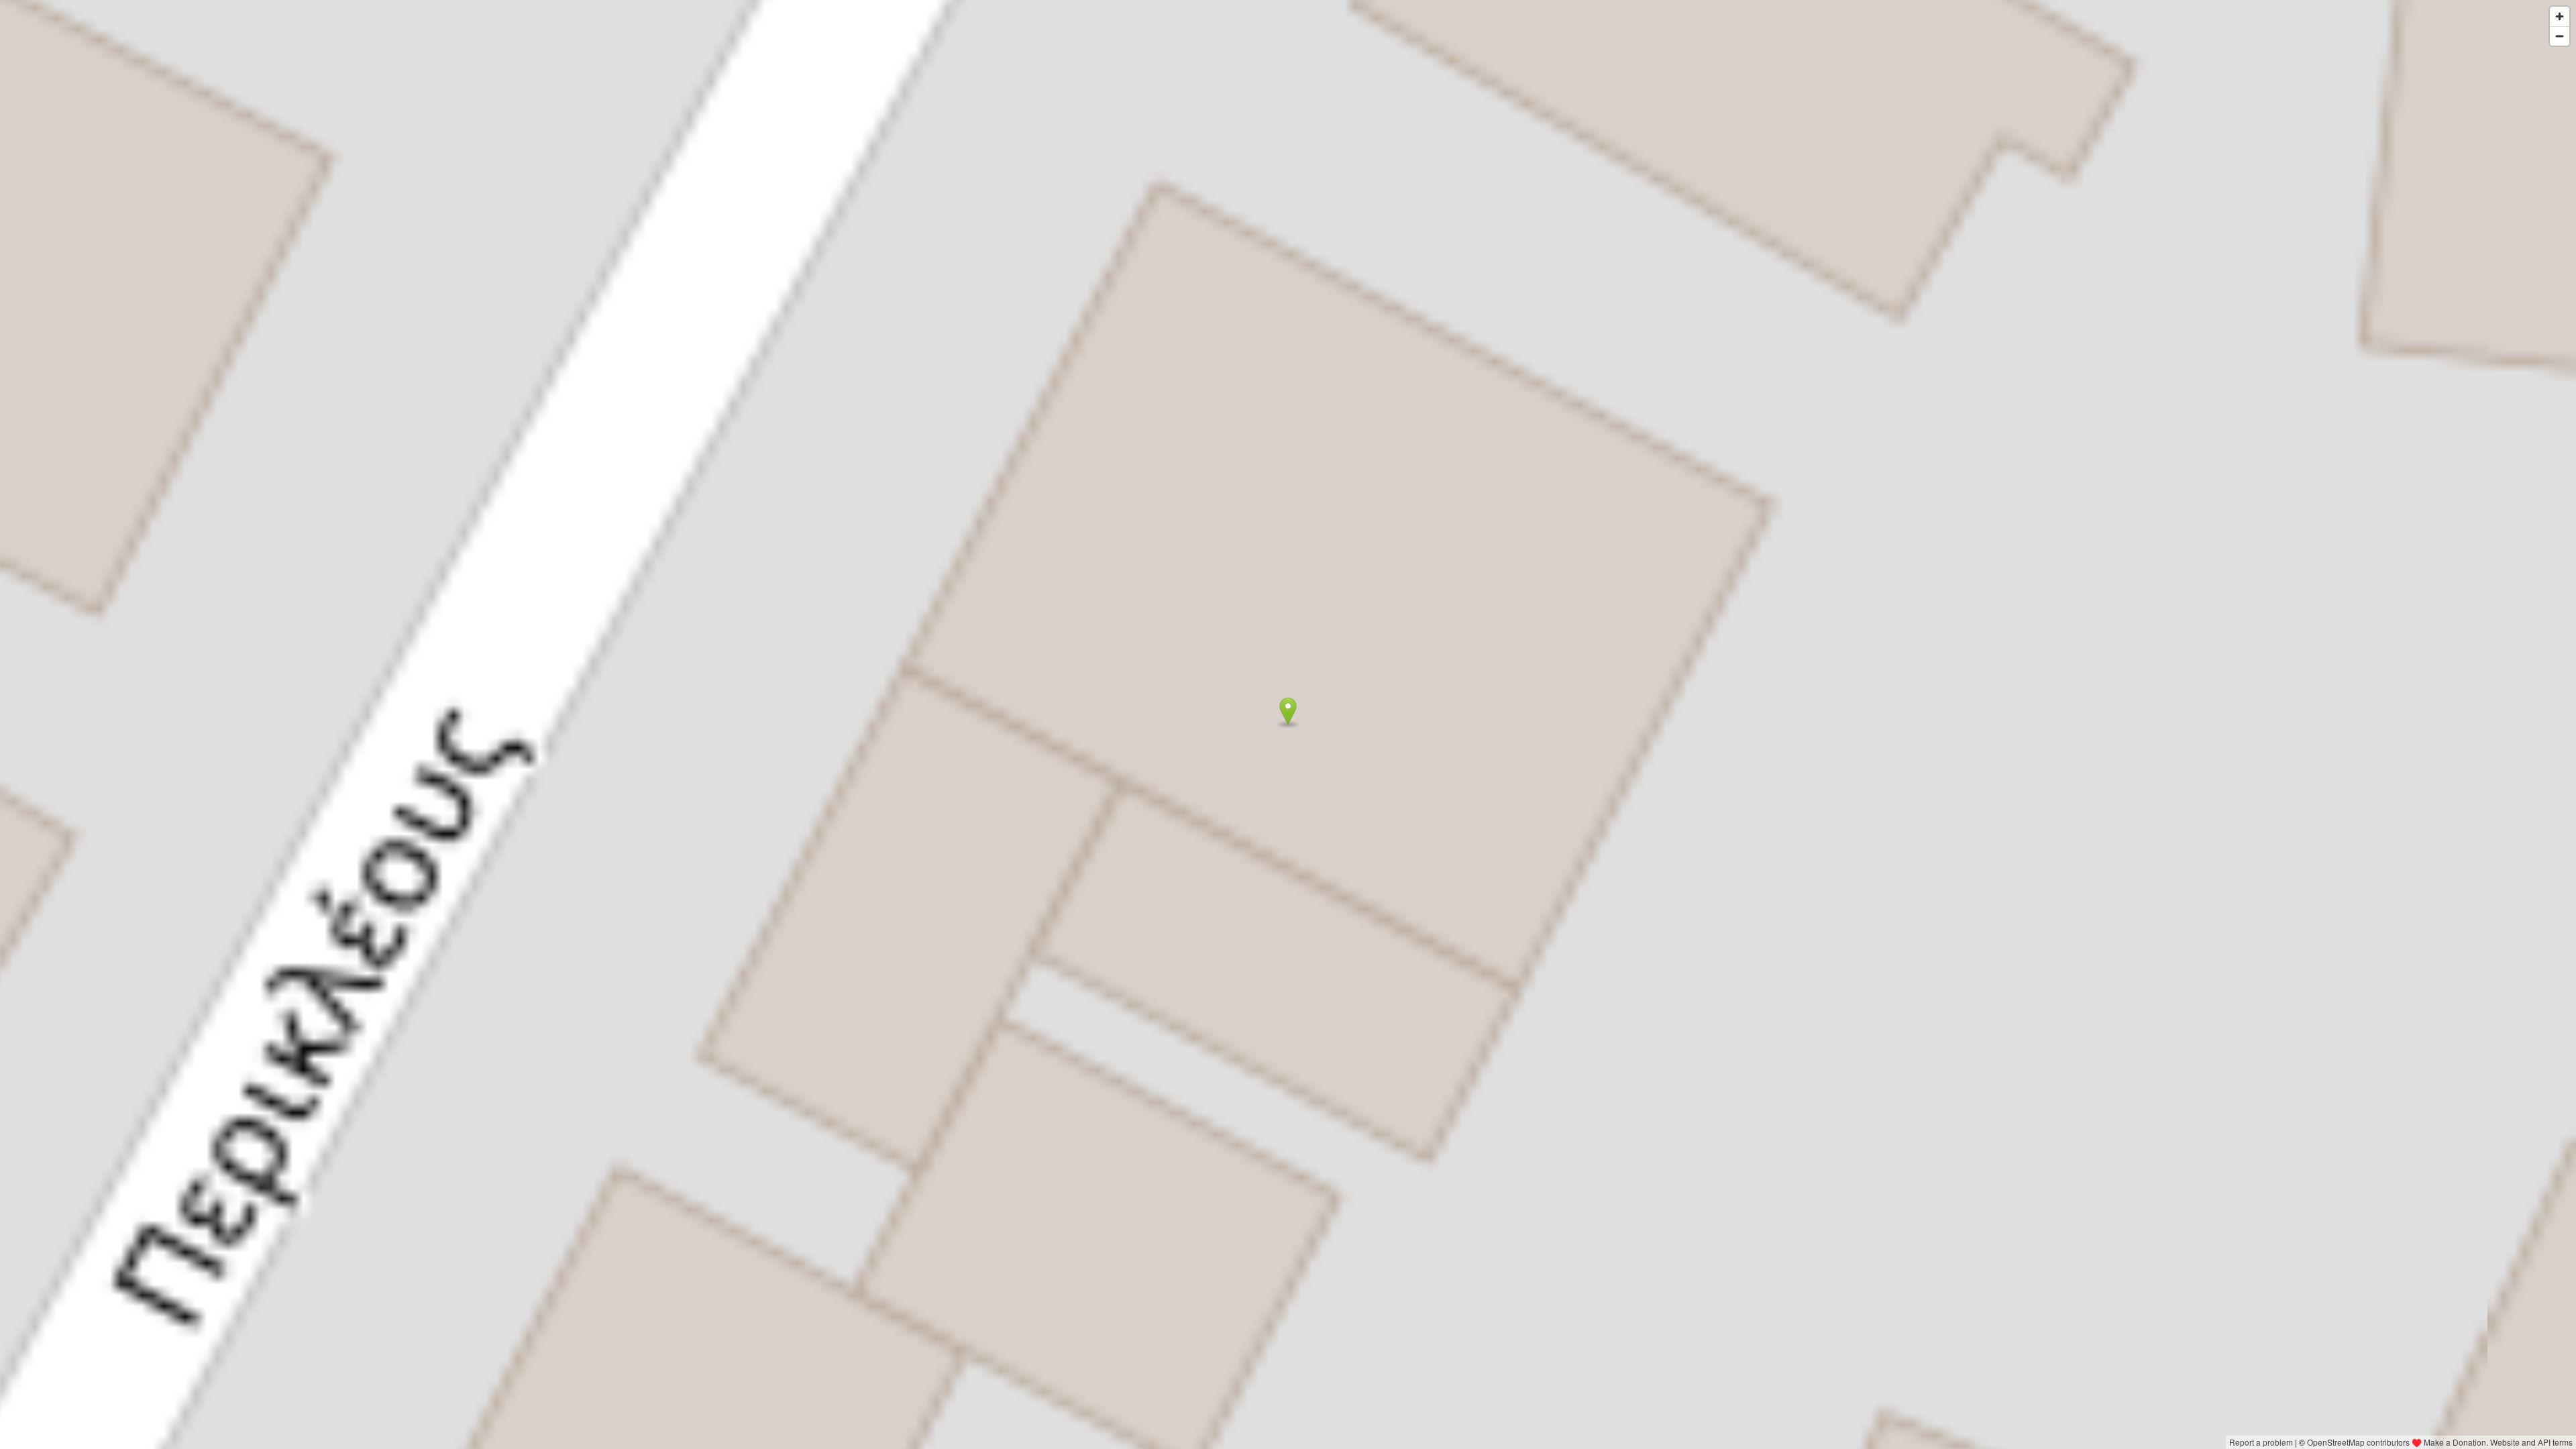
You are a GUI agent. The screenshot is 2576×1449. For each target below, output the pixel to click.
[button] (1288, 711)
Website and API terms (2531, 1442)
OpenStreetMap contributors (2358, 1442)
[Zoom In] (2560, 16)
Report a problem (2261, 1442)
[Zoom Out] (2560, 36)
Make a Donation (2455, 1442)
